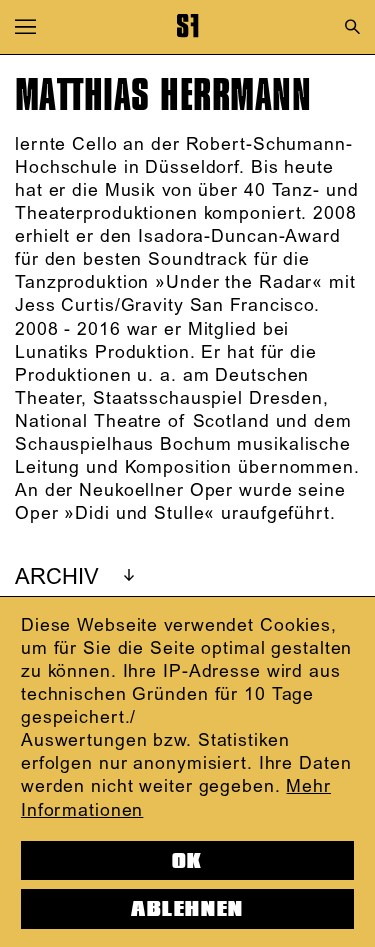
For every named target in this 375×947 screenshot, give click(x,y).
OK (187, 861)
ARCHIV (57, 577)
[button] (25, 26)
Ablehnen (187, 909)
